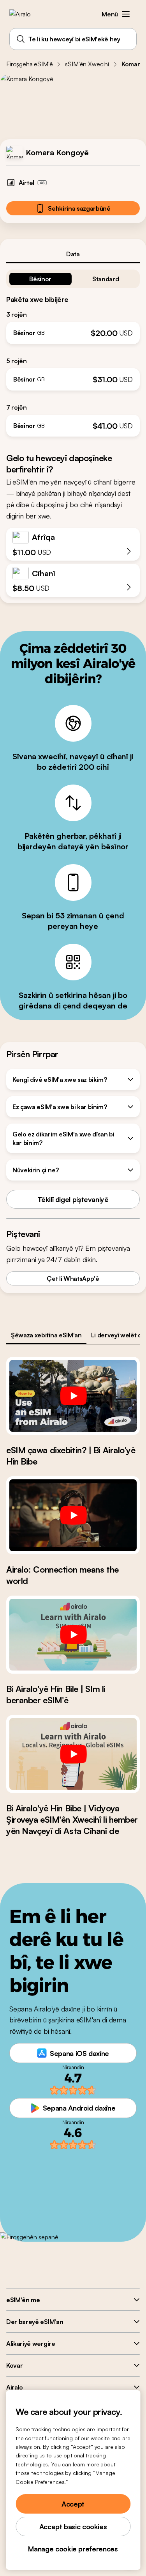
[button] (126, 14)
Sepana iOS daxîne (79, 2053)
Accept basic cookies (73, 2526)
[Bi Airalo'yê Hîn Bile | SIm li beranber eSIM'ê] (73, 1635)
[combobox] (73, 39)
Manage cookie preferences (73, 2549)
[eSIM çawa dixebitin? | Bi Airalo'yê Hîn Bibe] (73, 1396)
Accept (73, 2504)
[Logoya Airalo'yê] (26, 14)
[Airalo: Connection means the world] (73, 1515)
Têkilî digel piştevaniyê (73, 1199)
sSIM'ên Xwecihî (87, 64)
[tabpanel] (73, 350)
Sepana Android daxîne (79, 2108)
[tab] (73, 254)
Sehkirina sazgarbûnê (79, 208)
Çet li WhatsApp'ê (73, 1278)
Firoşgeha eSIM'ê (29, 64)
